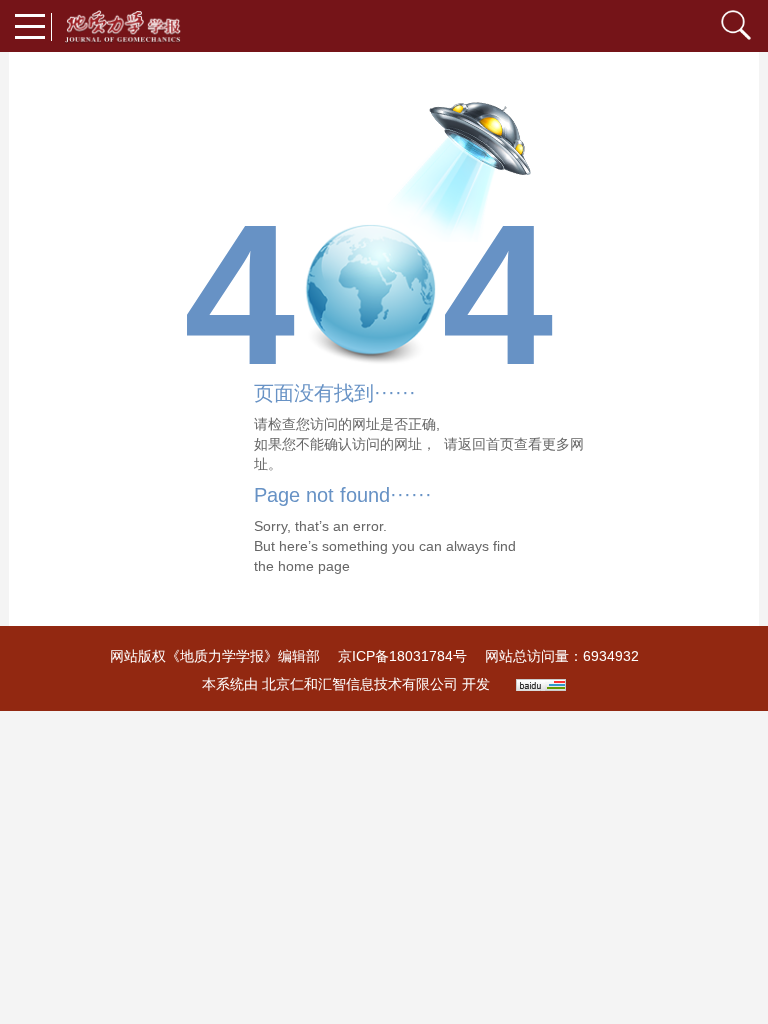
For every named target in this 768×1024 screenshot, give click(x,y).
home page (314, 566)
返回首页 (486, 444)
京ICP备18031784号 (402, 656)
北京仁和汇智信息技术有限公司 (360, 684)
